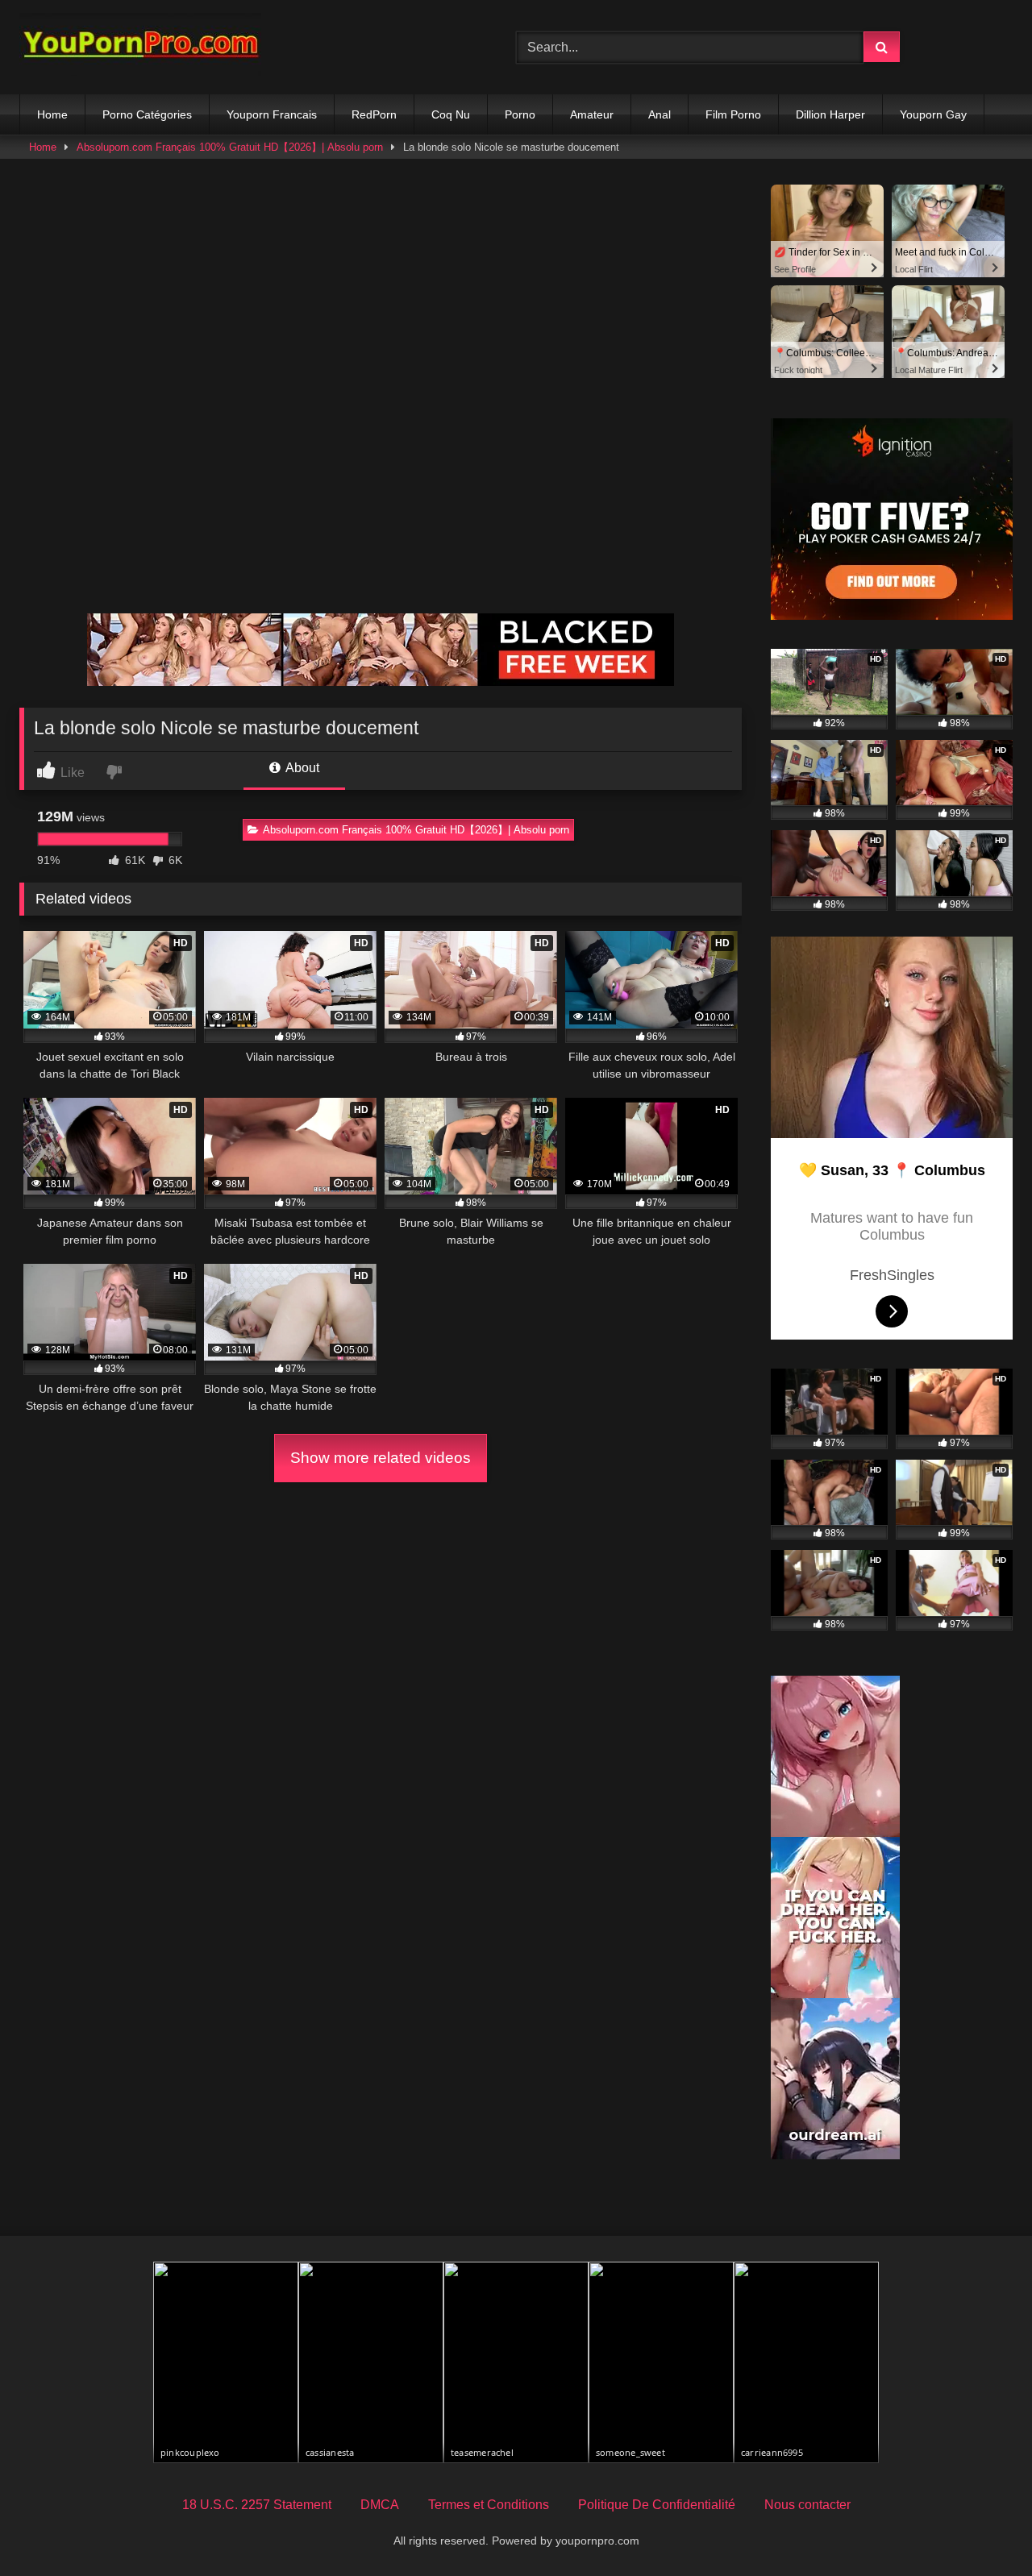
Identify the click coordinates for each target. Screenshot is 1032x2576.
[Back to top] (982, 2528)
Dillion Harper (830, 114)
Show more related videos (381, 1458)
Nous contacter (807, 2505)
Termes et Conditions (489, 2505)
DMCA (380, 2505)
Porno (520, 114)
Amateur (592, 114)
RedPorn (374, 114)
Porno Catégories (147, 114)
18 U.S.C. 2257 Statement (257, 2505)
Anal (660, 114)
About (301, 768)
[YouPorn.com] (140, 47)
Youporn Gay (933, 114)
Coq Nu (451, 114)
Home (52, 114)
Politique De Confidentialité (657, 2505)
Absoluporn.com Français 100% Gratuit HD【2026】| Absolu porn (230, 147)
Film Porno (733, 114)
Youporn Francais (272, 114)
